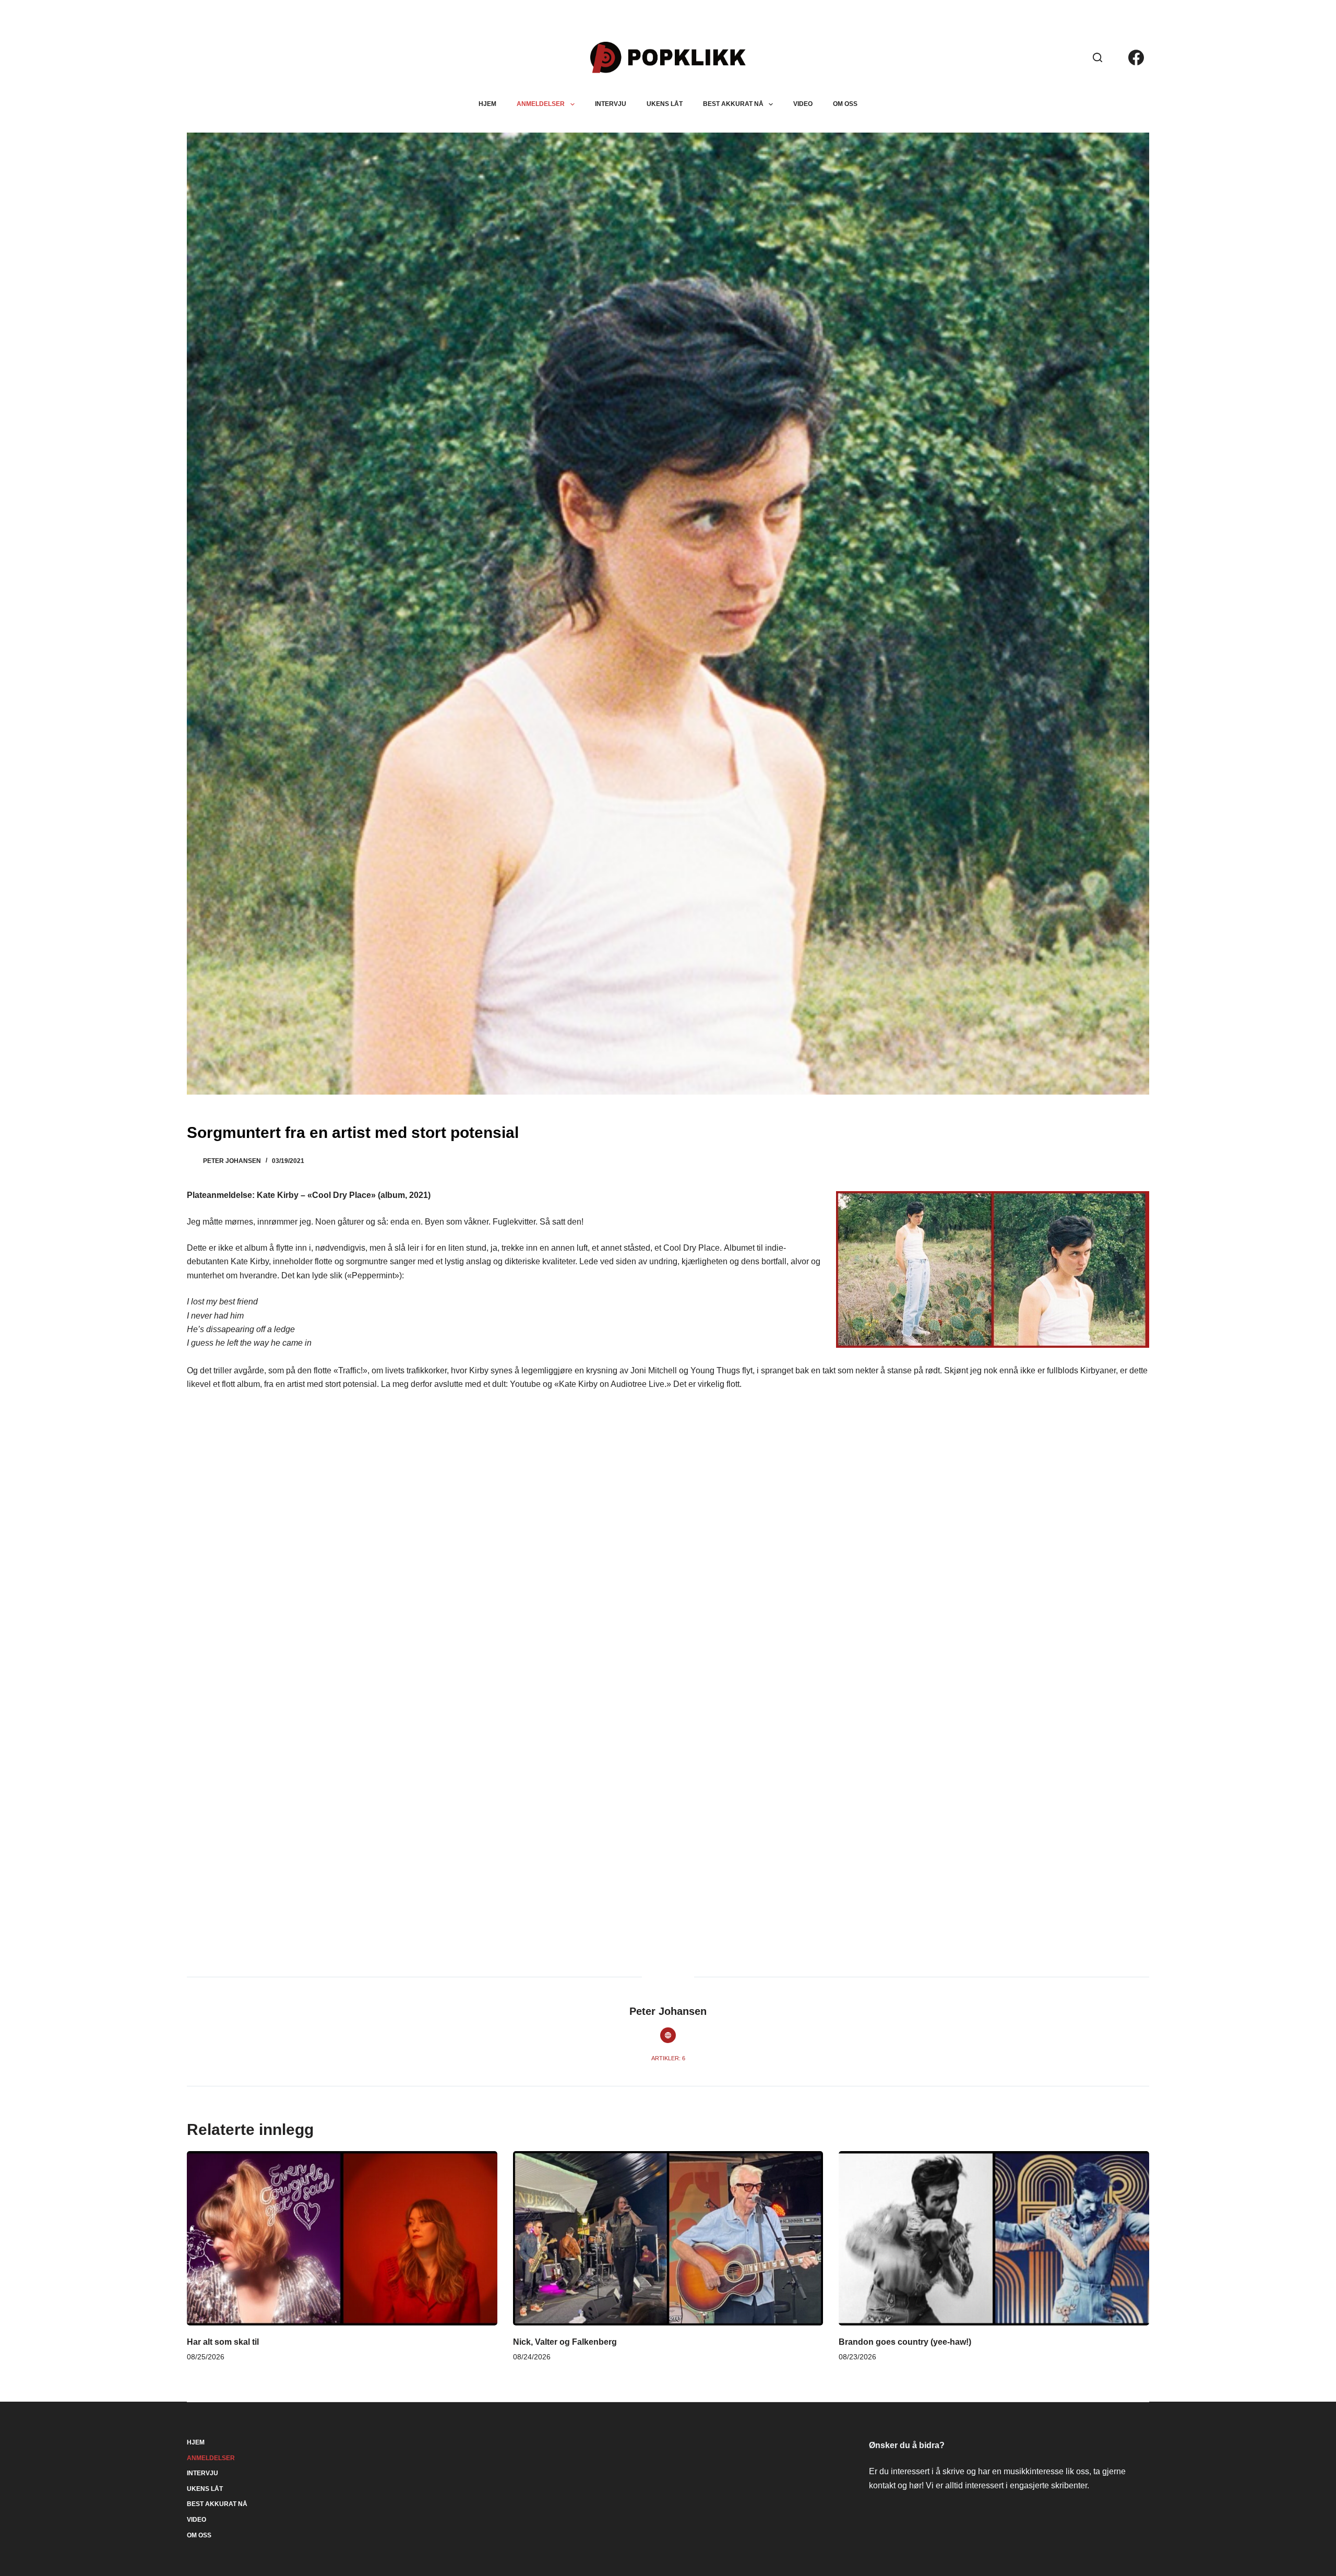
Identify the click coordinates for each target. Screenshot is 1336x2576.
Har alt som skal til (223, 2342)
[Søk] (1098, 57)
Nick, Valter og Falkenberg (565, 2342)
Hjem (487, 104)
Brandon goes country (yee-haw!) (905, 2342)
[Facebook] (1136, 57)
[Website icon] (668, 2035)
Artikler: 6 (668, 2058)
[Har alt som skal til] (342, 2238)
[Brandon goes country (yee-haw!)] (994, 2238)
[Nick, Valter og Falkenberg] (668, 2238)
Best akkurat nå (733, 104)
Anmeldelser (541, 104)
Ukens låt (665, 104)
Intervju (611, 104)
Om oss (845, 104)
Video (803, 104)
